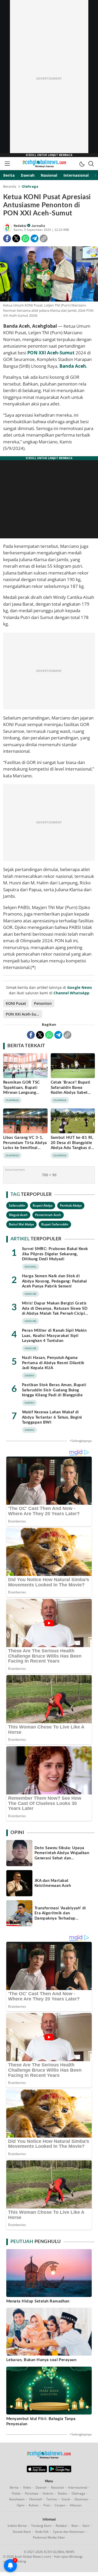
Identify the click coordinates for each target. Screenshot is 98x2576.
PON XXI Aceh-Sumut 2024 (24, 1014)
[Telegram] (34, 238)
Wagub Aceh (18, 1215)
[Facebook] (7, 238)
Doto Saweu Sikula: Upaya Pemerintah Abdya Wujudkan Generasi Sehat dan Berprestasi (62, 1856)
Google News (80, 987)
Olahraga (30, 186)
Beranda (10, 186)
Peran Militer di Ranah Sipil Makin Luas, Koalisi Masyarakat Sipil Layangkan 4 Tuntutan (54, 1336)
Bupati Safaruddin (55, 1224)
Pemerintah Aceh (48, 1215)
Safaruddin (17, 1205)
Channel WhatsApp (71, 993)
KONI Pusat (16, 1003)
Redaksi (20, 226)
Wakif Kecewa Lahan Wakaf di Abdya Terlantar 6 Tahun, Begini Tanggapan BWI (52, 1417)
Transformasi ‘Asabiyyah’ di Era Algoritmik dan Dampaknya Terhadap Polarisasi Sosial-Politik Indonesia (60, 1918)
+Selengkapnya (81, 1441)
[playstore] (60, 2471)
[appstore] (37, 2471)
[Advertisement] (49, 79)
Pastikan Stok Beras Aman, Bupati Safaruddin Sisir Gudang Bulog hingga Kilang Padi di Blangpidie (54, 1390)
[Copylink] (44, 238)
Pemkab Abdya (71, 1205)
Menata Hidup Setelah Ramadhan (38, 2301)
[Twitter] (16, 238)
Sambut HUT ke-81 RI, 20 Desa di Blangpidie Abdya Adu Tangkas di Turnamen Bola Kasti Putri (72, 1148)
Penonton (43, 1003)
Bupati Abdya (43, 1205)
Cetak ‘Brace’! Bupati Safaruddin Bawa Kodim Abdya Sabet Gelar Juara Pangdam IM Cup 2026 (71, 1093)
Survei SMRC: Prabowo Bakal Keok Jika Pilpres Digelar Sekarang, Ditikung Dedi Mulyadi (55, 1254)
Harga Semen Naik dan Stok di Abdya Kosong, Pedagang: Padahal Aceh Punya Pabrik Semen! (54, 1281)
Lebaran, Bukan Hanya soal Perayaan (41, 2360)
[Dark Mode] (82, 164)
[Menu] (7, 164)
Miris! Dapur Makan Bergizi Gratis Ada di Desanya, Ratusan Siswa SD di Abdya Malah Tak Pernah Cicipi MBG (55, 1311)
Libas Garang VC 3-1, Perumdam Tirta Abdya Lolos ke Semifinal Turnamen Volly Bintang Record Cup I (25, 1148)
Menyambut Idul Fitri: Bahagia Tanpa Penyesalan (41, 2421)
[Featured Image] (49, 275)
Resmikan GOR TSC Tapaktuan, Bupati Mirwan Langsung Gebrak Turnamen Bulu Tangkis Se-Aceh (25, 1093)
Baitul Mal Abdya (21, 1224)
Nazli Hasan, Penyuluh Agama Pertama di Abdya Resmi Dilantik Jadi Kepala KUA (53, 1363)
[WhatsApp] (25, 238)
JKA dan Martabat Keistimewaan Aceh (53, 1883)
